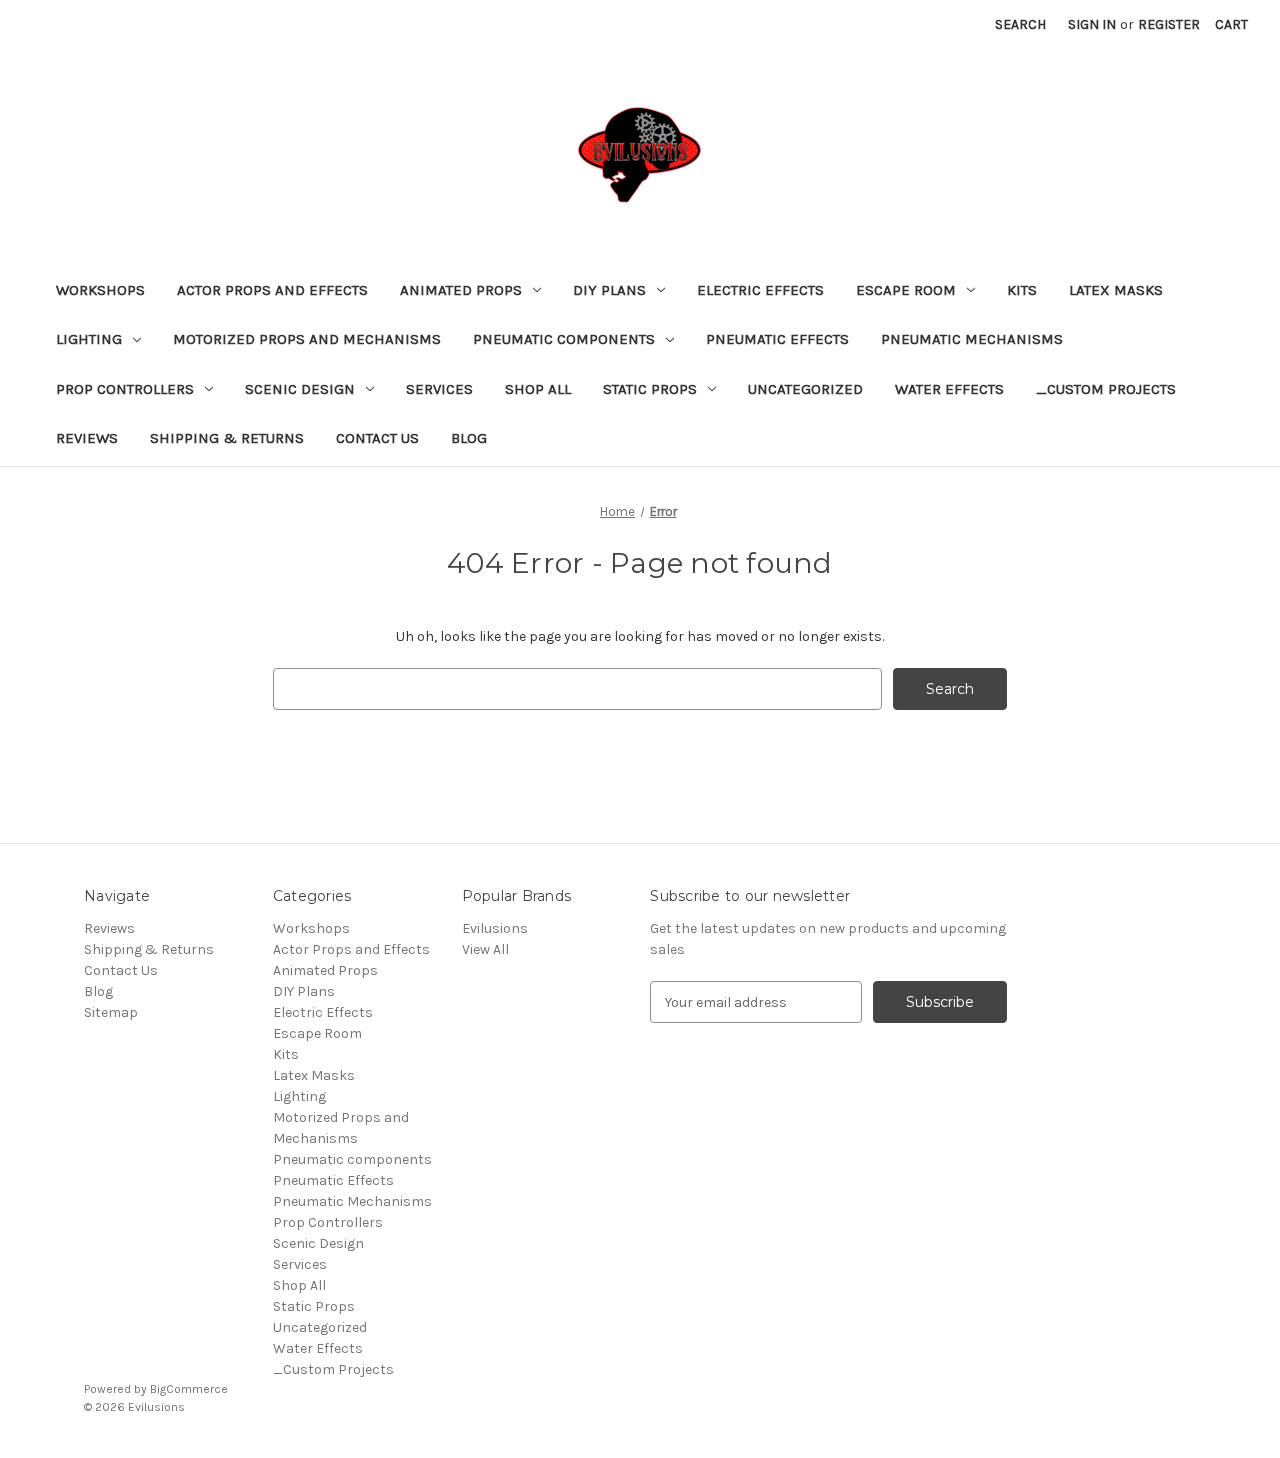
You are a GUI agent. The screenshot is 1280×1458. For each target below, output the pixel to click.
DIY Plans (609, 290)
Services (439, 389)
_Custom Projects (1106, 389)
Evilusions (495, 928)
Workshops (100, 290)
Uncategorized (805, 389)
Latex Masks (1116, 290)
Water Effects (949, 389)
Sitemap (111, 1012)
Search (1020, 24)
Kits (1022, 290)
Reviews (87, 438)
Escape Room (906, 290)
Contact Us (377, 438)
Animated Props (461, 290)
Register (1169, 24)
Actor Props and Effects (272, 290)
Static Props (650, 389)
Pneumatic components (564, 339)
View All (485, 949)
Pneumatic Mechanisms (972, 339)
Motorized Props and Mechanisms (307, 339)
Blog (469, 438)
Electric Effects (760, 290)
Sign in (1092, 24)
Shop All (538, 389)
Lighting (89, 339)
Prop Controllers (125, 389)
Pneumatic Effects (777, 339)
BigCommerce (189, 1389)
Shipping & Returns (227, 438)
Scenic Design (300, 389)
